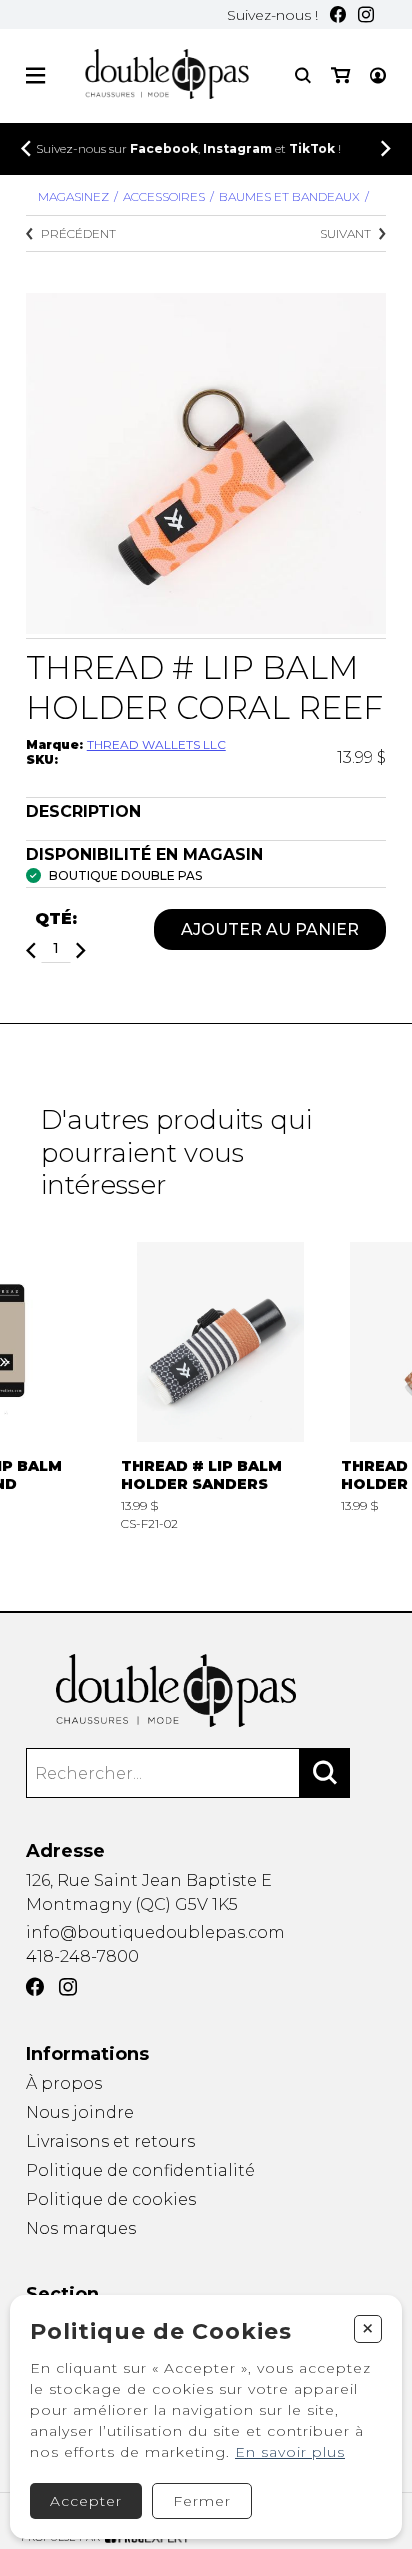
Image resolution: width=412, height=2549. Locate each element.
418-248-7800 (82, 1956)
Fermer (202, 2501)
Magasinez (73, 196)
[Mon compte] (378, 75)
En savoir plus (290, 2452)
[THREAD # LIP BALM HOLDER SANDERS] (221, 1386)
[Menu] (35, 75)
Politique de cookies (111, 2199)
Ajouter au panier (270, 929)
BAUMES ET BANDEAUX (289, 196)
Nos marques (81, 2228)
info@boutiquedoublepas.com (155, 1932)
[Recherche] (303, 75)
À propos (64, 2083)
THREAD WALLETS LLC (156, 744)
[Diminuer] (31, 950)
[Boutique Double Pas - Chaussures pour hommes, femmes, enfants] (206, 1691)
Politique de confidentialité (140, 2170)
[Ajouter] (81, 950)
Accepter (86, 2501)
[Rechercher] (325, 1773)
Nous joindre (80, 2112)
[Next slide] (386, 148)
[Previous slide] (26, 148)
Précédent (78, 233)
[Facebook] (338, 14)
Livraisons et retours (110, 2141)
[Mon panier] (340, 75)
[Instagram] (366, 14)
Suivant (345, 233)
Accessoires (164, 196)
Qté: (56, 918)
